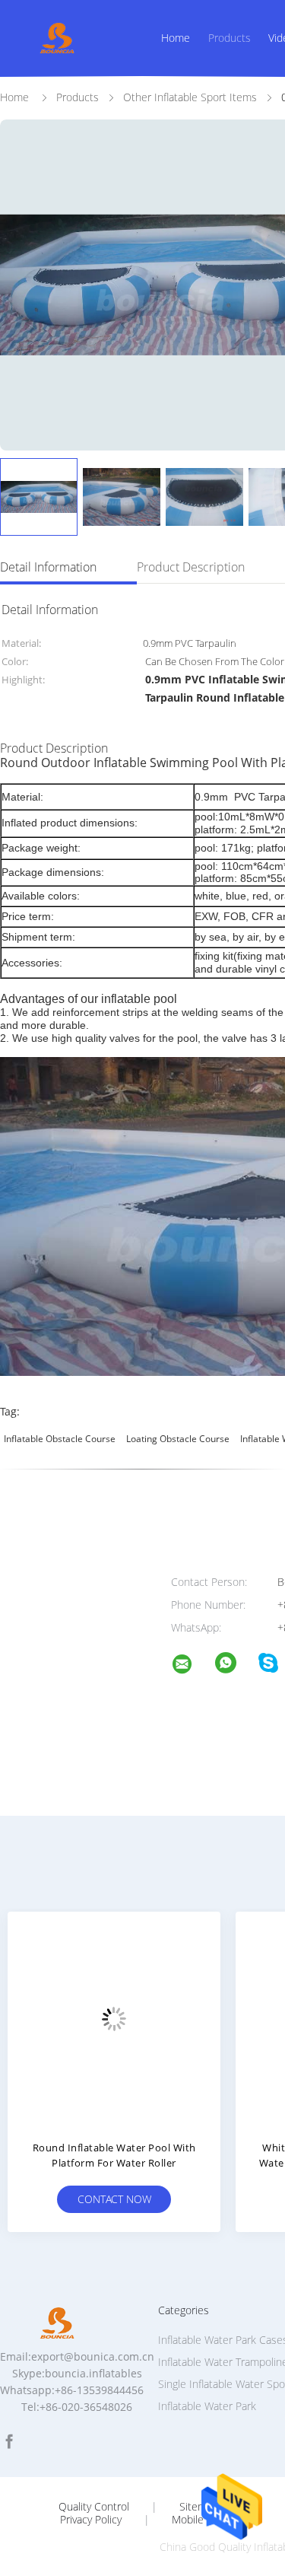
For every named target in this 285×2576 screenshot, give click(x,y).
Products (230, 38)
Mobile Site (198, 2520)
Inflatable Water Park (207, 2406)
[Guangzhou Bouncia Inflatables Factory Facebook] (9, 2442)
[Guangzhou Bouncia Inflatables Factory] (192, 1666)
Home (176, 38)
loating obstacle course (178, 1439)
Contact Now (114, 2199)
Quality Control (94, 2507)
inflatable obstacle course (60, 1439)
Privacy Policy (91, 2520)
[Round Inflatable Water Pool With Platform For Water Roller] (114, 2018)
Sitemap (199, 2507)
